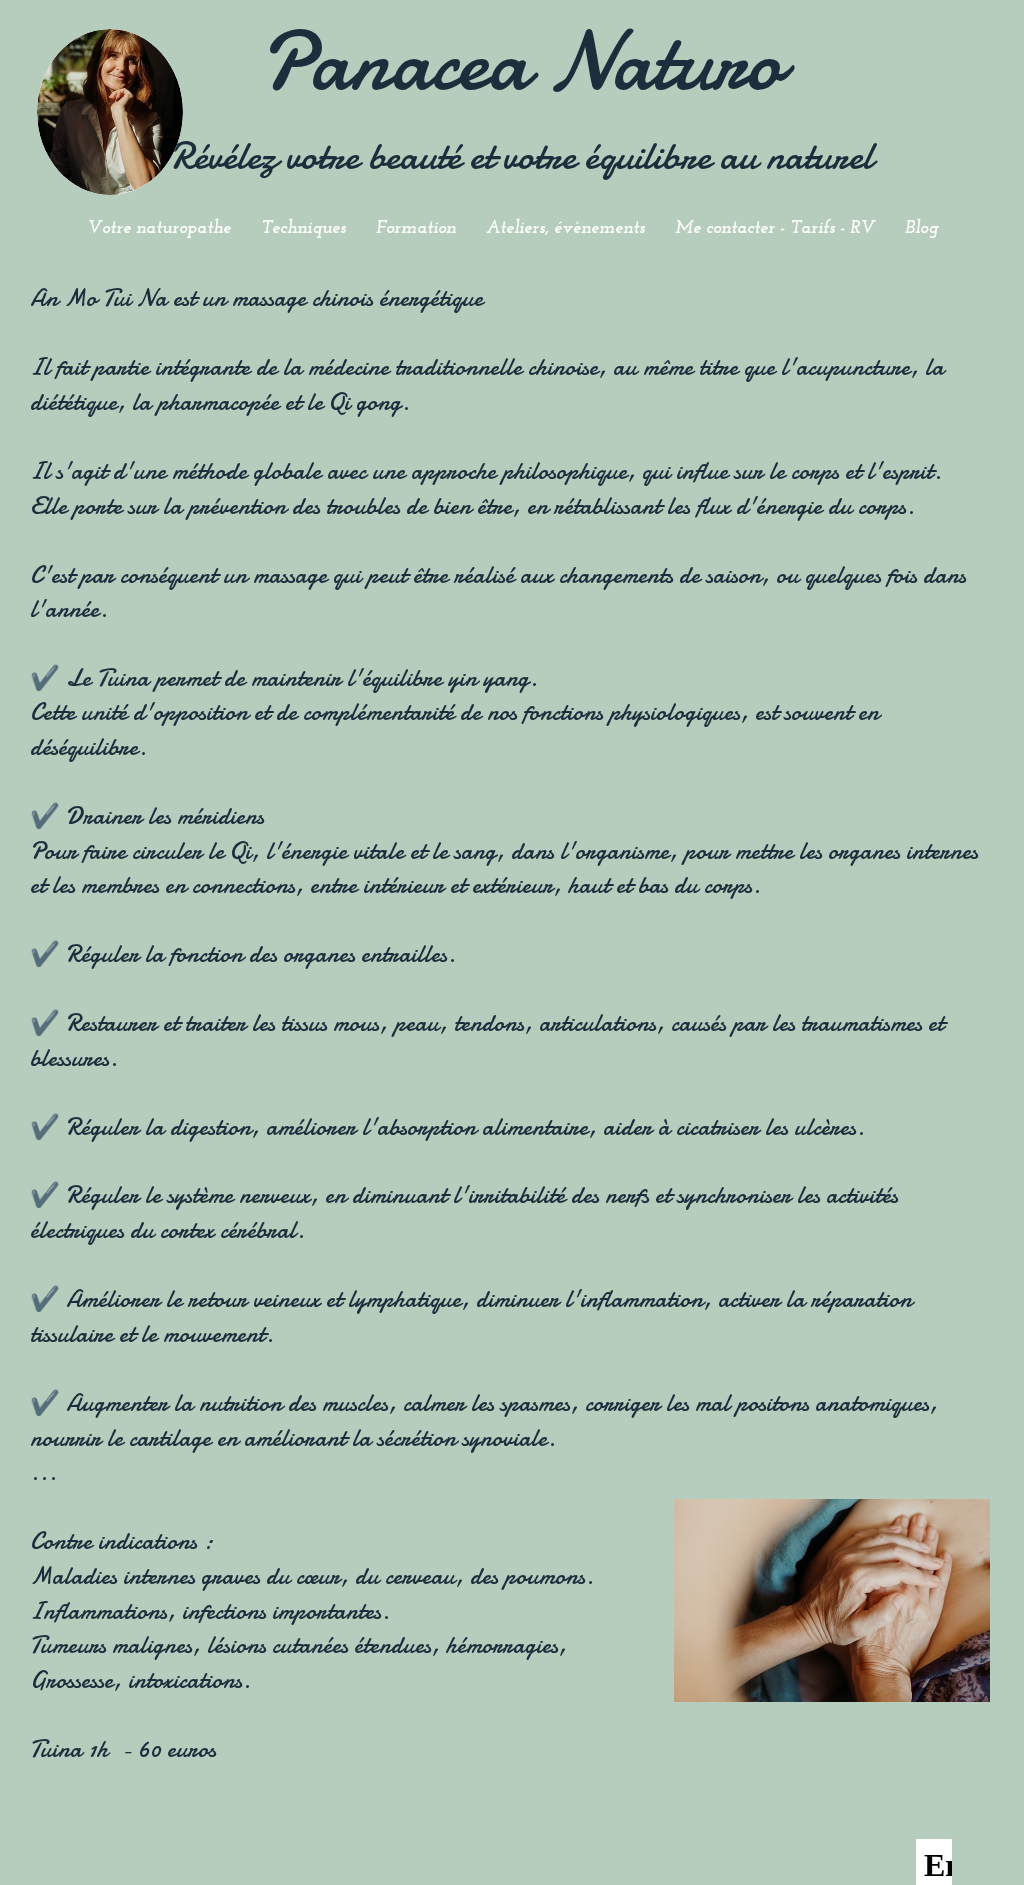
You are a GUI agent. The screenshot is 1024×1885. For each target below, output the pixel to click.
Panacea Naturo (521, 61)
